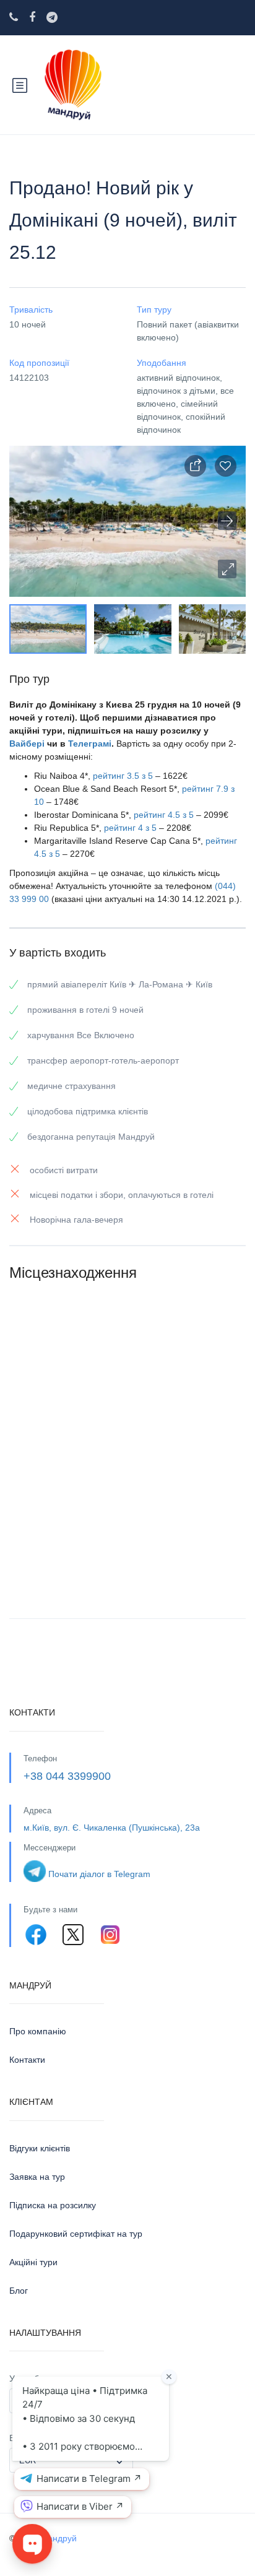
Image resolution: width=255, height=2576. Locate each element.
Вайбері (27, 744)
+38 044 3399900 (67, 1776)
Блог (19, 2291)
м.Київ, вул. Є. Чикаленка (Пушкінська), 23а (112, 1828)
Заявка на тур (37, 2177)
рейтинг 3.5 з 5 (123, 776)
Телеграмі (90, 744)
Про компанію (38, 2031)
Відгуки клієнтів (40, 2148)
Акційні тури (33, 2262)
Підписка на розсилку (53, 2205)
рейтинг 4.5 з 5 (164, 815)
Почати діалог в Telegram (99, 1874)
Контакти (27, 2060)
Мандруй (58, 2538)
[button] (227, 569)
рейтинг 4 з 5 (130, 828)
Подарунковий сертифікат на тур (76, 2234)
